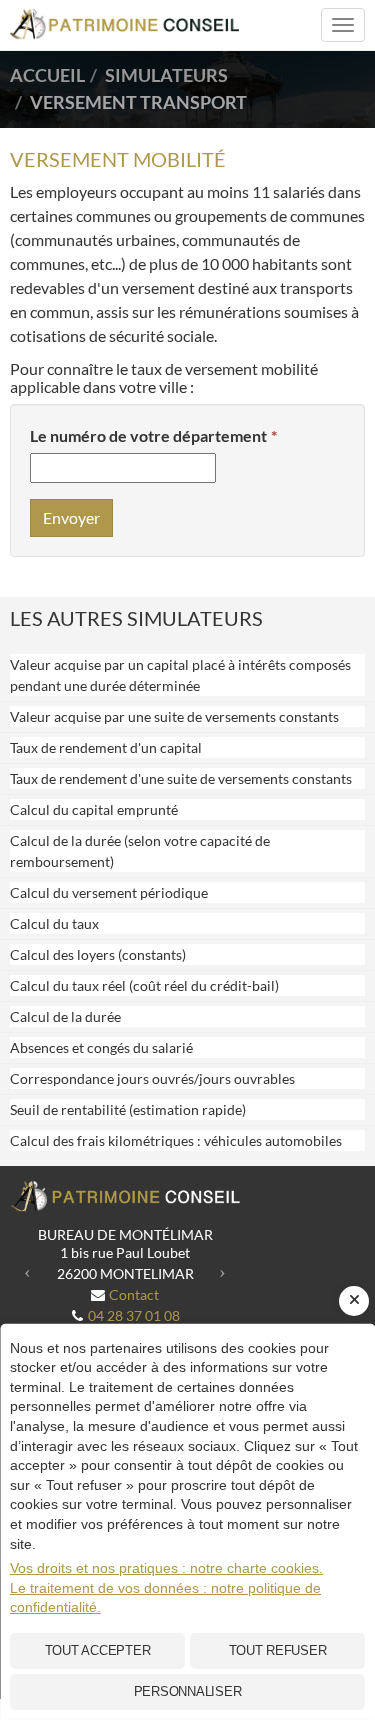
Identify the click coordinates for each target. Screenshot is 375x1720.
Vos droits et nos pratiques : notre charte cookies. (166, 1568)
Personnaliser (188, 1691)
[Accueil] (125, 1196)
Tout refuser (278, 1650)
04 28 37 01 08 (134, 1315)
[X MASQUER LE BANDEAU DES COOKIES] (354, 1301)
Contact (134, 1294)
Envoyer (71, 517)
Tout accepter (98, 1650)
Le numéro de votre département (148, 435)
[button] (27, 1270)
